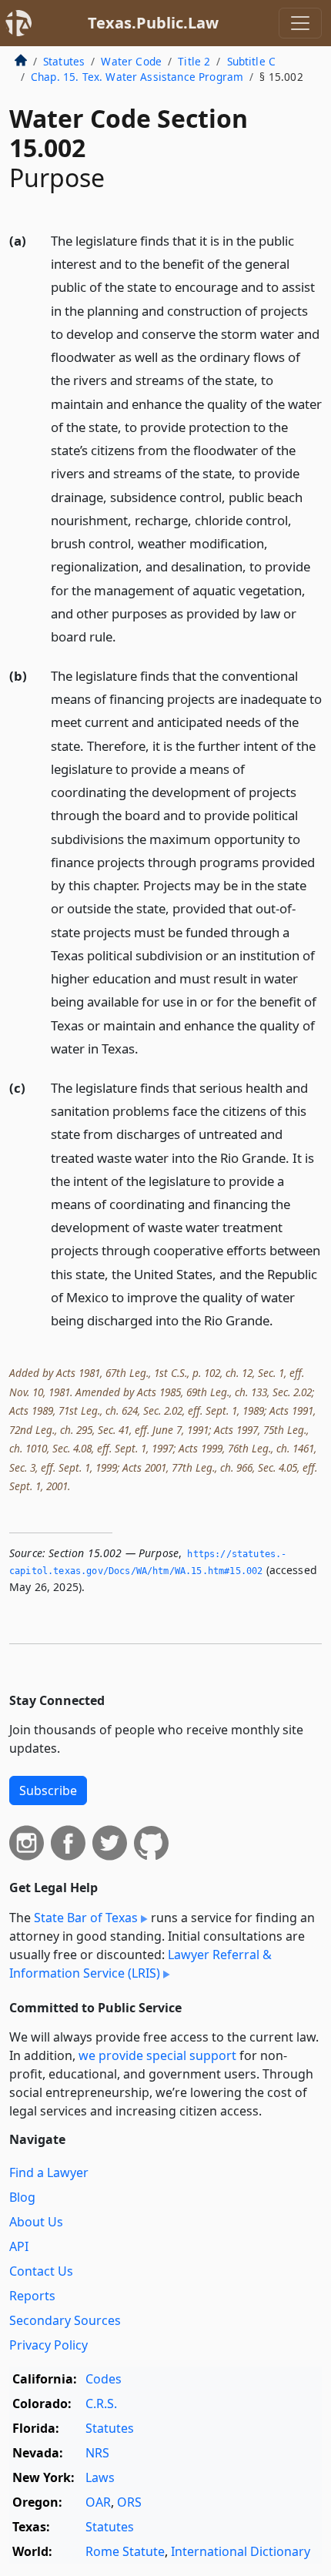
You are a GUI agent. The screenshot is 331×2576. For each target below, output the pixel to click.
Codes (104, 2379)
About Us (36, 2222)
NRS (97, 2453)
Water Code (131, 61)
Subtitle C (252, 61)
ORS (129, 2502)
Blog (22, 2197)
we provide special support (157, 2055)
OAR (98, 2502)
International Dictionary (241, 2551)
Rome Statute (125, 2551)
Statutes (64, 61)
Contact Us (41, 2271)
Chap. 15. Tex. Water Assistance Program (137, 77)
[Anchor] (125, 636)
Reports (32, 2296)
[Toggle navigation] (300, 23)
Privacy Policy (48, 2345)
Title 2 (194, 61)
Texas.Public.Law (153, 23)
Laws (100, 2477)
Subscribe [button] (48, 1790)
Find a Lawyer (49, 2172)
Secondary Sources (65, 2320)
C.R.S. (101, 2403)
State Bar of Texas (86, 1918)
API (19, 2246)
